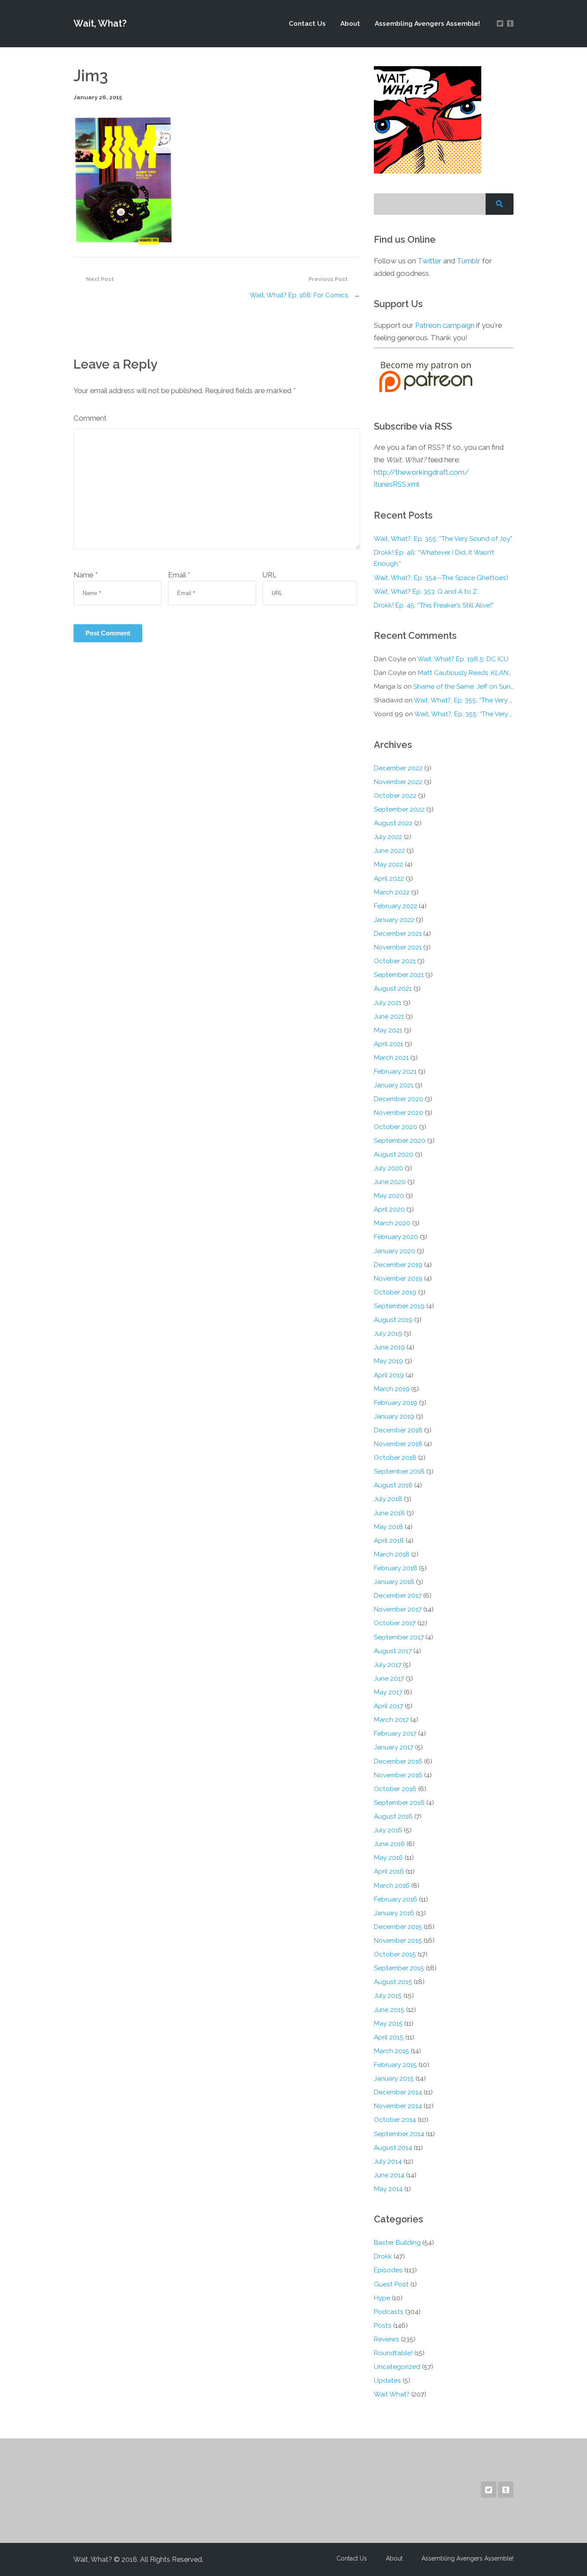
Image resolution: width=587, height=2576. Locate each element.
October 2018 (395, 1458)
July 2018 (388, 1499)
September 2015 (399, 1968)
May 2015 (388, 2024)
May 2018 (388, 1527)
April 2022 (389, 879)
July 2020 (388, 1168)
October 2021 (395, 961)
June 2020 (390, 1182)
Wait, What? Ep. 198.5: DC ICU (463, 659)
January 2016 (394, 1913)
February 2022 (396, 906)
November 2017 (398, 1609)
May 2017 (388, 1692)
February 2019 (396, 1403)
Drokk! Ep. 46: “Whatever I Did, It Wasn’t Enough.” (434, 558)
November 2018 (398, 1444)
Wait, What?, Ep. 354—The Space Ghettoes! (441, 578)
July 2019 (388, 1334)
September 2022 (399, 809)
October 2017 (395, 1623)
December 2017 (398, 1596)
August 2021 (393, 989)
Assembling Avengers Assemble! (427, 24)
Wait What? (392, 2394)
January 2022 (394, 920)
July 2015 (388, 1996)
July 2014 (388, 2161)
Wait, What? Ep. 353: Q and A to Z (425, 592)
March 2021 (391, 1058)
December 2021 (398, 934)
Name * (86, 575)
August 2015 (393, 1982)
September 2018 (399, 1471)
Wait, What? (100, 23)
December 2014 (398, 2092)
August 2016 (393, 1816)
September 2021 (399, 975)
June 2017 (389, 1679)
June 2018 (389, 1513)
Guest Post (391, 2284)
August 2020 (394, 1154)
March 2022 (392, 892)
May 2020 (389, 1196)
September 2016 (399, 1803)
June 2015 (389, 2010)
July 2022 (388, 837)
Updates (387, 2381)
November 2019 (398, 1279)
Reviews (387, 2339)
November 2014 (398, 2106)
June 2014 (389, 2175)
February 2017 (395, 1734)
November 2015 (398, 1941)
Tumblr (469, 261)
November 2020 (399, 1113)
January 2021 (394, 1085)
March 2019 (392, 1389)
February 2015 (395, 2065)
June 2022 (389, 851)
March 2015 (391, 2051)
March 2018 (392, 1554)
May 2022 (388, 864)
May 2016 (388, 1858)
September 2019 (399, 1306)
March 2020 (392, 1223)
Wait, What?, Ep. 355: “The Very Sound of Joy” (443, 539)
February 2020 (396, 1237)
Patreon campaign (445, 325)
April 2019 (389, 1375)
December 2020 (399, 1099)
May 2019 (388, 1361)
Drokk (383, 2256)
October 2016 (395, 1789)
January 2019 (394, 1416)
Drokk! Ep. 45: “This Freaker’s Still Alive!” (434, 605)
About (350, 24)
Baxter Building (397, 2243)
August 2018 (393, 1485)
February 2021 (395, 1071)
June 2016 (389, 1844)
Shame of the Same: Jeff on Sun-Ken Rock (478, 687)
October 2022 (395, 796)
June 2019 (389, 1347)
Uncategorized (397, 2367)
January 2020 (394, 1251)
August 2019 (393, 1320)
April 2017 (388, 1706)
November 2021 (398, 947)
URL (270, 575)
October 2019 (395, 1292)
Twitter (430, 261)
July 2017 (388, 1665)
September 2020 (400, 1141)
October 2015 (395, 1954)
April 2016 (389, 1871)
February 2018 (396, 1568)
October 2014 (395, 2120)
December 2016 (398, 1761)
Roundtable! (393, 2353)
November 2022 (398, 782)
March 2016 (392, 1886)
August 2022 (393, 823)
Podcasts (389, 2312)
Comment (90, 418)
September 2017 (399, 1637)
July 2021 (388, 1003)
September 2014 (399, 2134)
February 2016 (396, 1899)
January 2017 (394, 1747)
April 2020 (389, 1209)
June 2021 (389, 1016)
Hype (382, 2298)
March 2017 (391, 1720)
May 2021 (388, 1030)
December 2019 (398, 1265)
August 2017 (393, 1651)
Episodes (388, 2270)
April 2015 (389, 2037)
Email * (179, 575)
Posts (383, 2326)
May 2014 (388, 2189)
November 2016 (398, 1775)
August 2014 (393, 2148)
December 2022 (398, 768)
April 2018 (389, 1541)
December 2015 (398, 1927)
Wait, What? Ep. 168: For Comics (299, 295)
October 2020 (396, 1127)
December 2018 (398, 1430)
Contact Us (307, 24)
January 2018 (394, 1582)
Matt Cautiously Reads (466, 673)
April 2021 (388, 1044)
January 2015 (394, 2079)
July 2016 (388, 1830)
